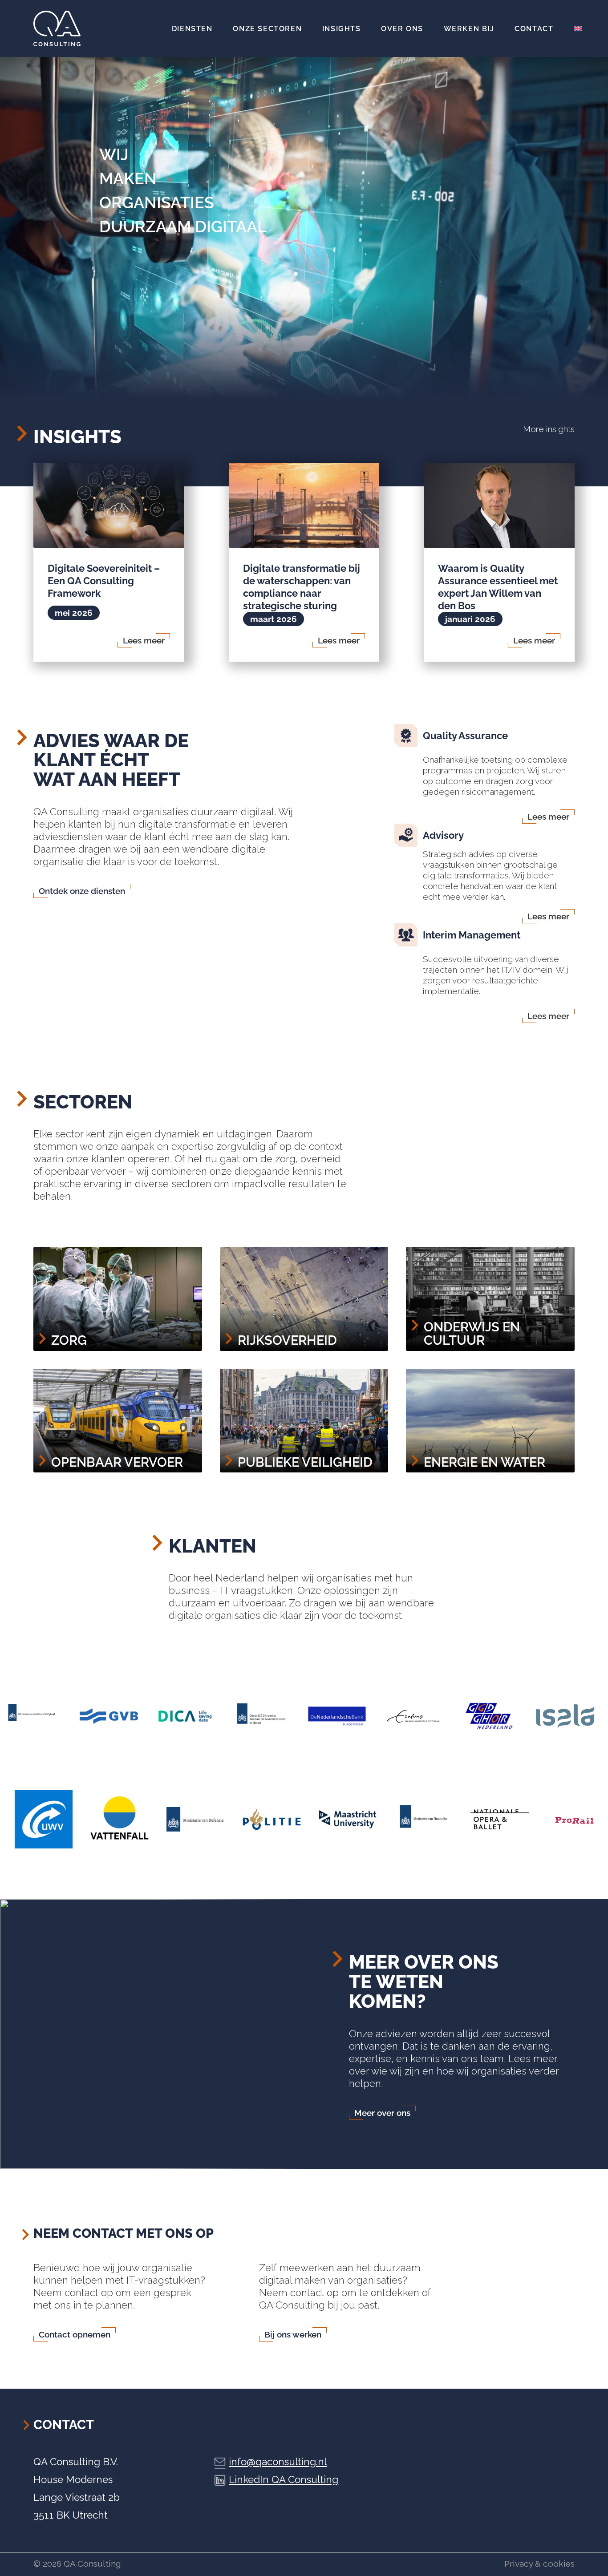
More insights (549, 429)
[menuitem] (192, 28)
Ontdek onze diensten (82, 891)
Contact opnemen (75, 2334)
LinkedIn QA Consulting (284, 2479)
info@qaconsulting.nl (278, 2462)
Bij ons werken (293, 2334)
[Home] (57, 28)
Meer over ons (382, 2113)
